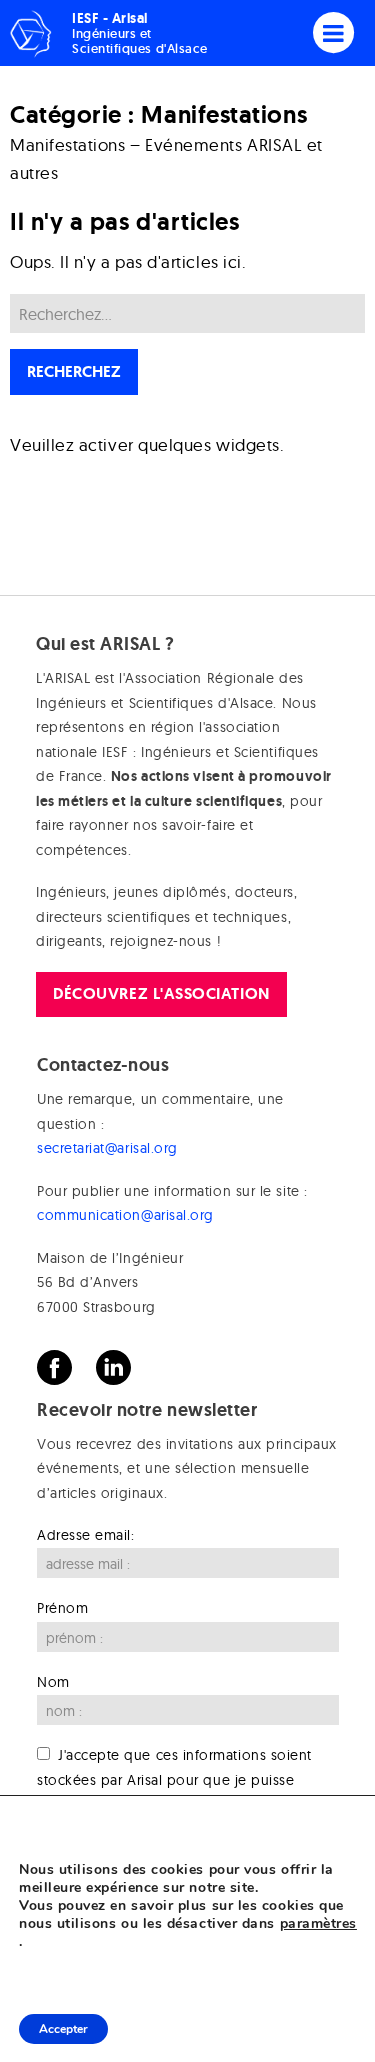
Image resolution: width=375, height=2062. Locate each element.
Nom (53, 1682)
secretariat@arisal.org (107, 1148)
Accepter (63, 2029)
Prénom (62, 1608)
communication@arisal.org (125, 1215)
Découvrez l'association (161, 993)
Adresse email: (86, 1535)
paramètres (318, 1924)
